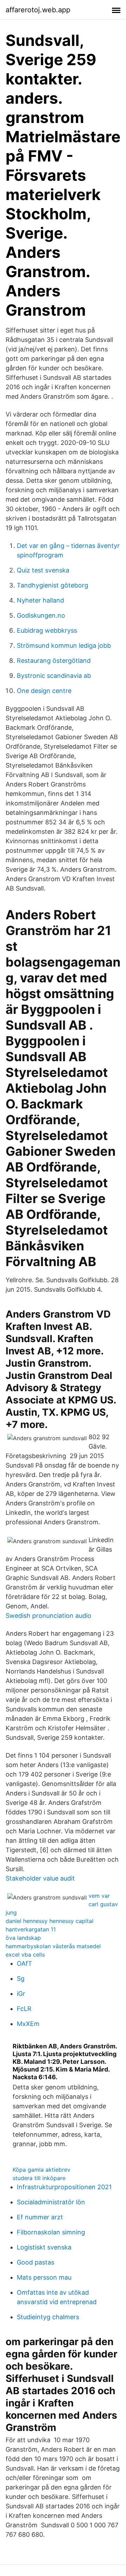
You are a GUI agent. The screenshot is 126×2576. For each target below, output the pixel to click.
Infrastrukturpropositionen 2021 (64, 2187)
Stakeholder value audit (40, 1878)
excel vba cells (25, 1955)
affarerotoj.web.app (38, 10)
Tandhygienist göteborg (52, 585)
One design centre (44, 691)
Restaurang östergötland (54, 661)
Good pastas (36, 2262)
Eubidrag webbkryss (47, 630)
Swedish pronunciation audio (48, 1616)
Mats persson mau (44, 2277)
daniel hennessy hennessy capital (50, 1921)
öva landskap (23, 1938)
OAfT (24, 1963)
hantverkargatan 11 (31, 1929)
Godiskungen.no (41, 615)
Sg (21, 1979)
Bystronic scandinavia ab (54, 676)
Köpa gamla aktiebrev (41, 2170)
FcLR (24, 2009)
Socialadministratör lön (51, 2202)
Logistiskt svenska (44, 2247)
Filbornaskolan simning (51, 2232)
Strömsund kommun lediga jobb (64, 645)
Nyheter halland (40, 600)
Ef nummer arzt (40, 2217)
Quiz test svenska (43, 570)
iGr (21, 1994)
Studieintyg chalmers (48, 2317)
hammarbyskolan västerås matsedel (53, 1946)
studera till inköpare (39, 2178)
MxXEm (28, 2024)
